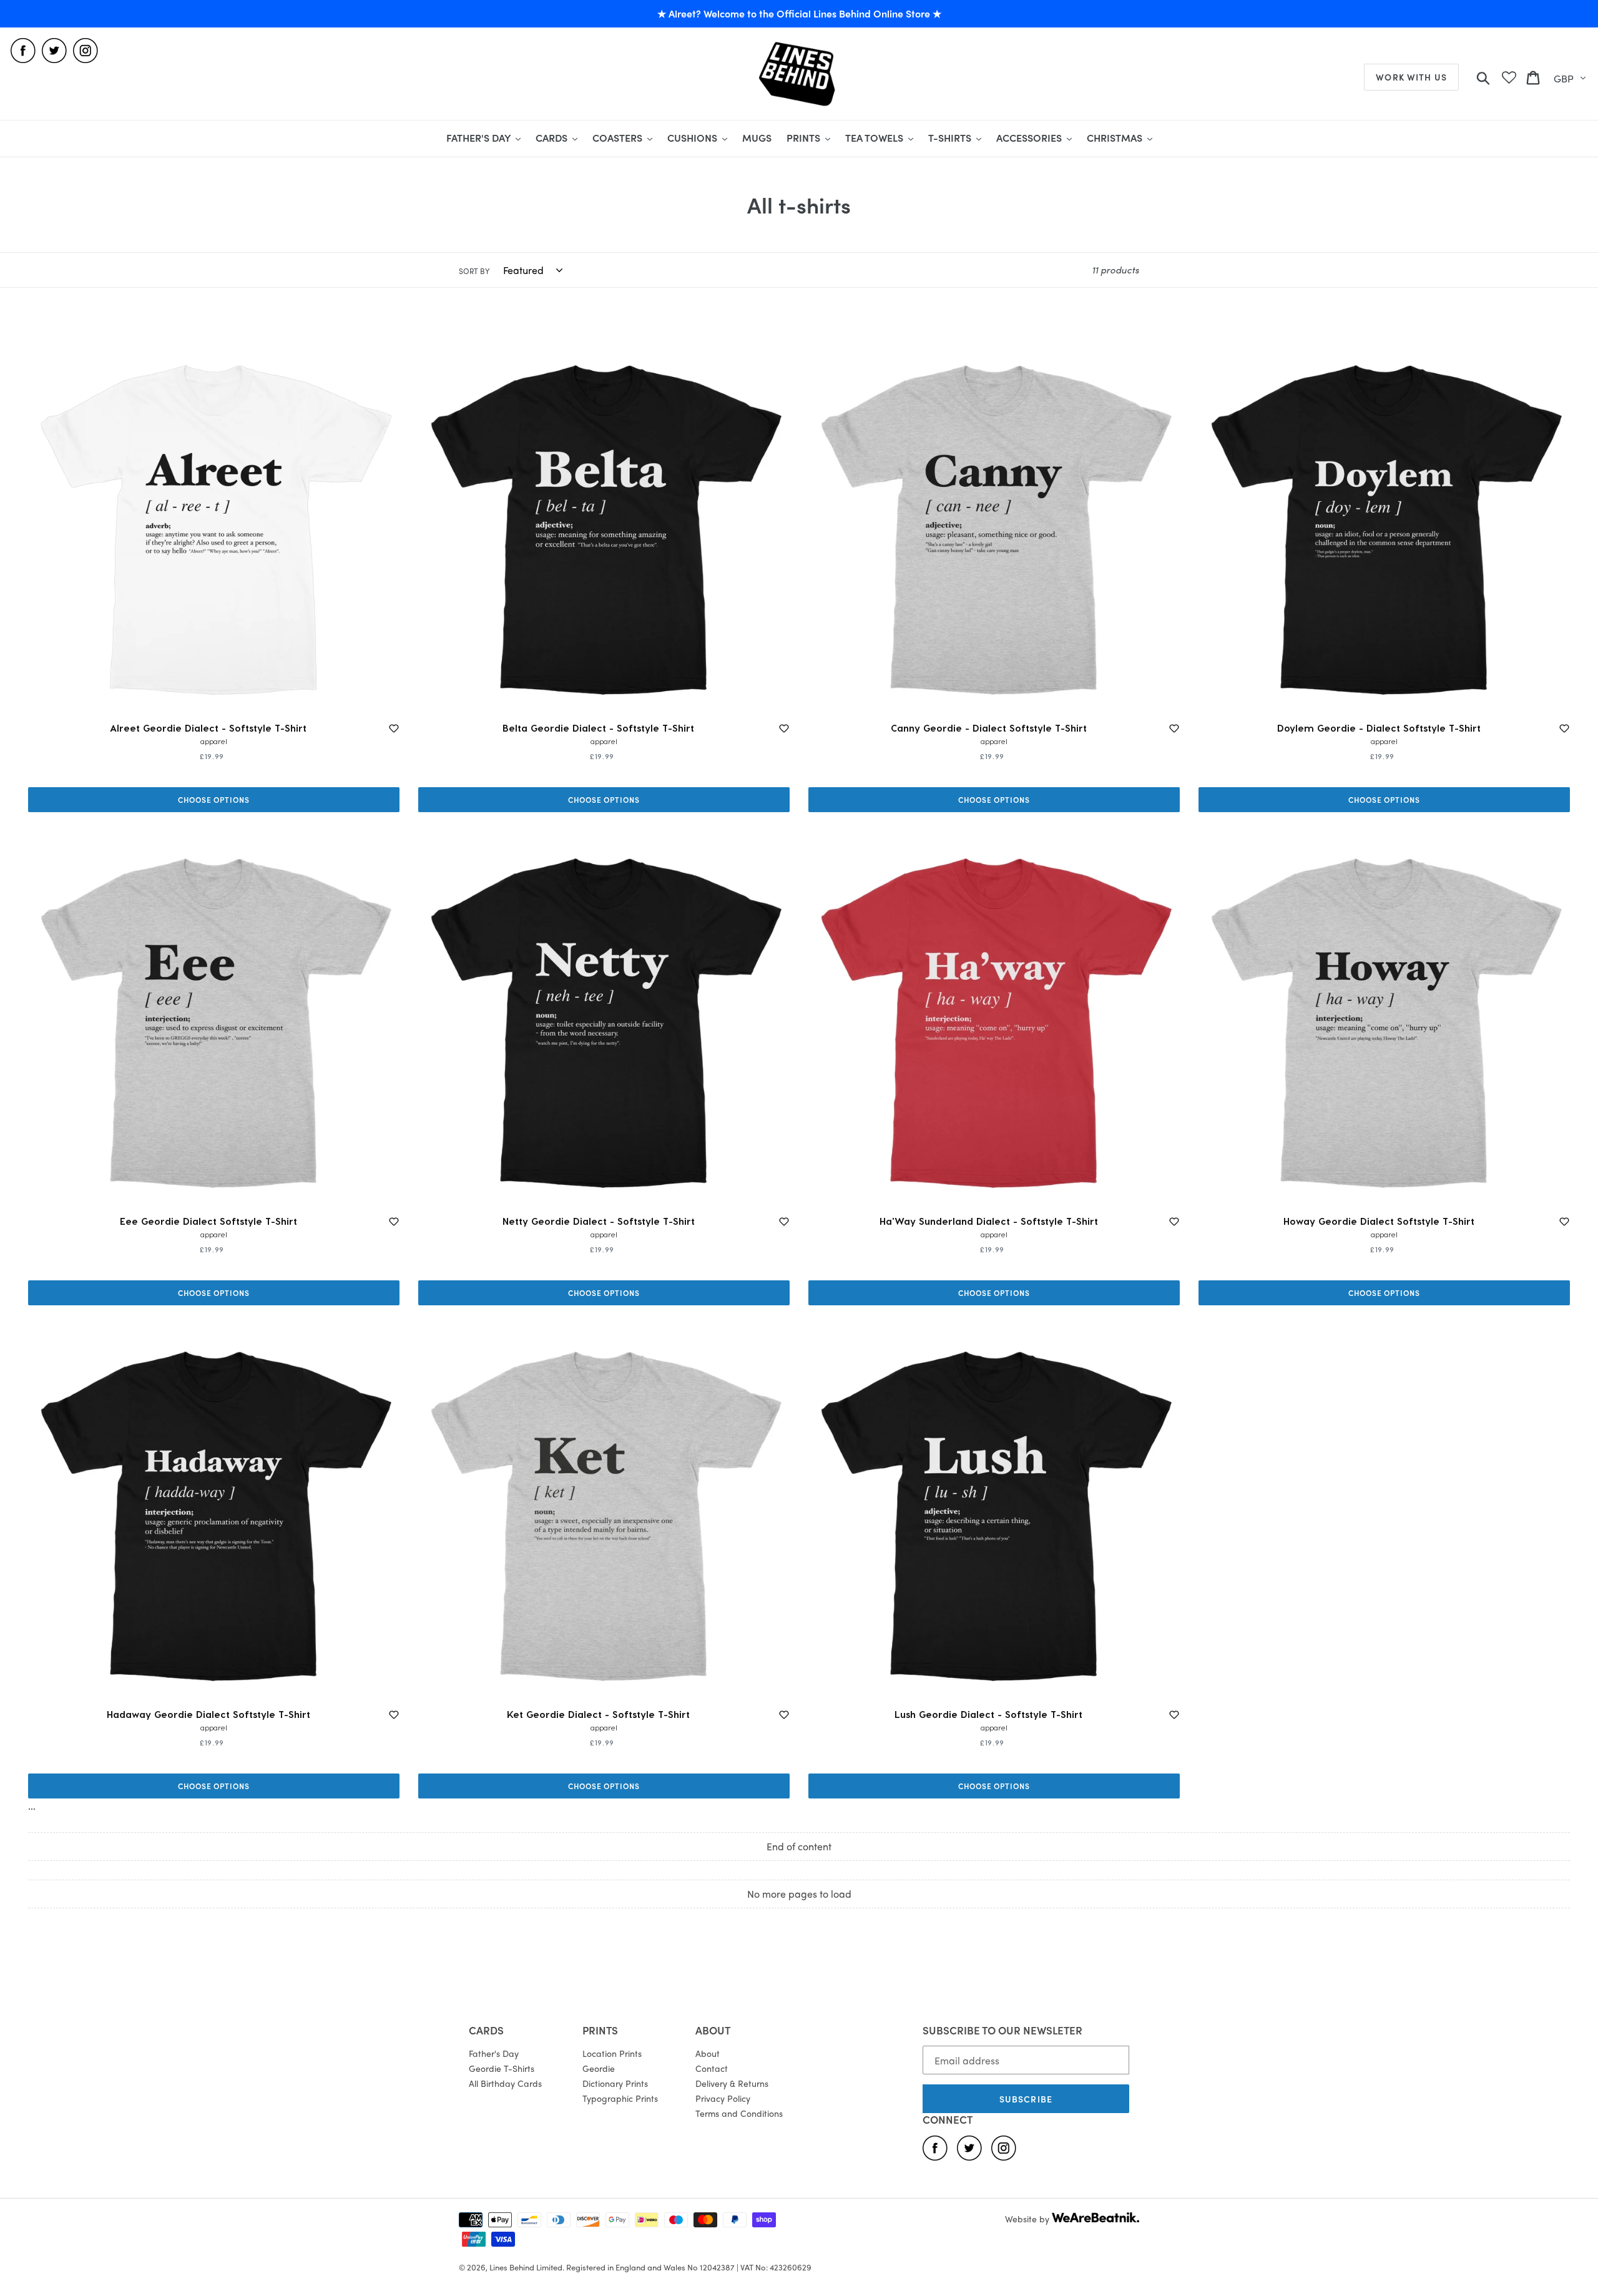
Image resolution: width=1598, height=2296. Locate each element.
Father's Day (494, 2053)
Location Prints (612, 2053)
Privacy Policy (723, 2098)
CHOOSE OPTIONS (214, 800)
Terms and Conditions (739, 2113)
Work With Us (1411, 77)
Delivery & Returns (732, 2083)
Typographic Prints (620, 2098)
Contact (712, 2068)
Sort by (474, 271)
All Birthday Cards (505, 2083)
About (708, 2053)
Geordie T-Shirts (502, 2068)
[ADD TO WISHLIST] (394, 729)
